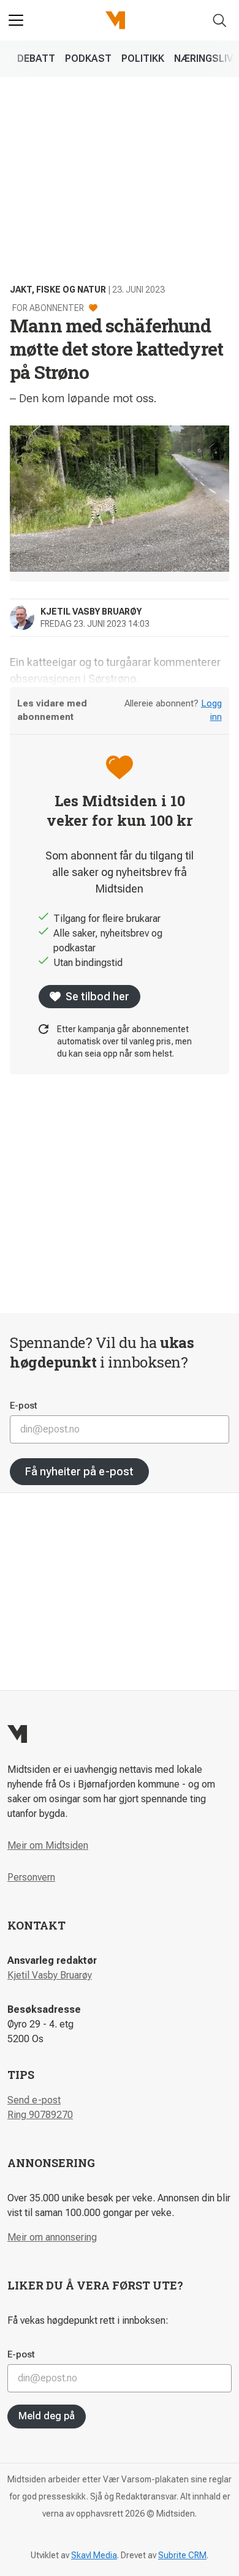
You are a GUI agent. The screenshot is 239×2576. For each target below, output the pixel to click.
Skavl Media (94, 2555)
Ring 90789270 (40, 2115)
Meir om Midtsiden (48, 1845)
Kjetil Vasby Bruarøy (50, 1975)
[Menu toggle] (16, 20)
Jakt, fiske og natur (58, 290)
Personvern (31, 1877)
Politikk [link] (143, 58)
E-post (24, 1406)
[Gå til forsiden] (115, 20)
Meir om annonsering (52, 2237)
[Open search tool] (220, 21)
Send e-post (34, 2100)
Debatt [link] (36, 58)
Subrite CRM (182, 2555)
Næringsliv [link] (203, 58)
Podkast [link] (88, 58)
